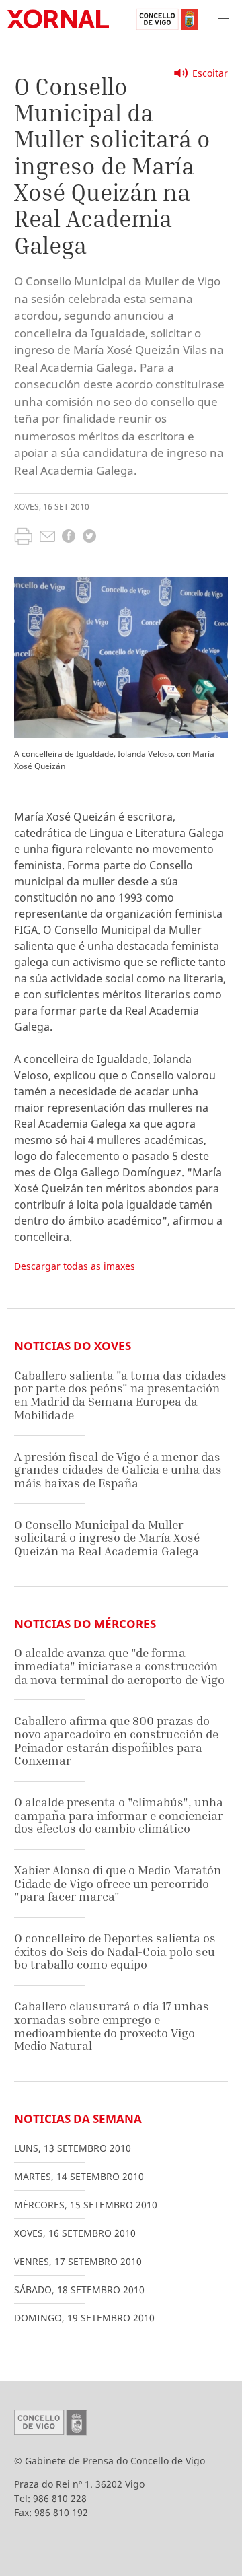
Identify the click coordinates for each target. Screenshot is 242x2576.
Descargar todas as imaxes (75, 1266)
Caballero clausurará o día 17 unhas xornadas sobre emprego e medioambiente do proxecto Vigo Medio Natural (112, 2026)
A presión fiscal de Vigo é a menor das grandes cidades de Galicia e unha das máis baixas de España (118, 1470)
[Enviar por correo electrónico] (47, 538)
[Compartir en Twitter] (89, 538)
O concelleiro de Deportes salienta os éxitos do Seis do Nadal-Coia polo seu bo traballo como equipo (115, 1951)
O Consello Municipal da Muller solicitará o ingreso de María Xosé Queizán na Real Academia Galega (107, 1538)
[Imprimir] (23, 538)
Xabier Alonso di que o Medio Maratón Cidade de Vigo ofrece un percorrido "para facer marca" (118, 1883)
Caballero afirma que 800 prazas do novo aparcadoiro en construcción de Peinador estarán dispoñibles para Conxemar (116, 1740)
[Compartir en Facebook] (69, 538)
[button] (223, 19)
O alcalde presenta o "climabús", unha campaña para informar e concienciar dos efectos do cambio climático (119, 1815)
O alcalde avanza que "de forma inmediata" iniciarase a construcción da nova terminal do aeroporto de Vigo (119, 1666)
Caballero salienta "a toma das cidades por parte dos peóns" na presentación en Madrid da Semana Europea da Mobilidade (120, 1395)
